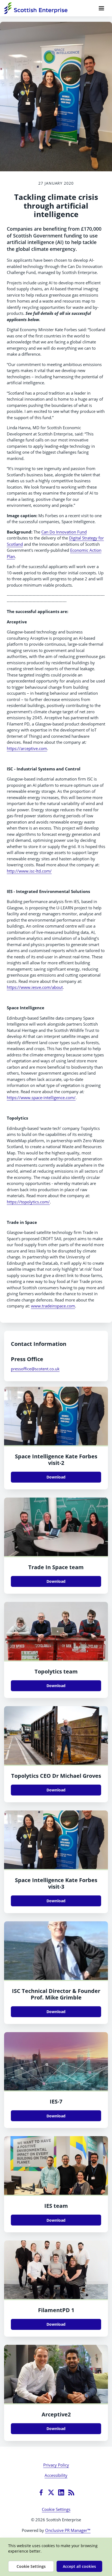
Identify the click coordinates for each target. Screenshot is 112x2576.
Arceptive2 (56, 2414)
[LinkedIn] (61, 2492)
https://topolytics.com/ (28, 1202)
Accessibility (56, 2475)
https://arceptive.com (27, 748)
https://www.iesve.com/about (35, 987)
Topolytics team (56, 1671)
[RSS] (71, 2492)
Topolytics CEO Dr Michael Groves (56, 1776)
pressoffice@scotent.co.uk (35, 1369)
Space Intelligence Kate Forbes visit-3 (56, 1883)
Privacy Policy (56, 2465)
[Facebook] (41, 2492)
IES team (56, 2206)
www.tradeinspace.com (53, 1306)
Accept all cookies (79, 2566)
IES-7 (56, 2101)
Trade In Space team (56, 1567)
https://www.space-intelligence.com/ (41, 1098)
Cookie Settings (56, 2509)
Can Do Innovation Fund (64, 532)
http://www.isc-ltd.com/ (29, 871)
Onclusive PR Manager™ (68, 2530)
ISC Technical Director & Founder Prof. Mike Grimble (56, 1994)
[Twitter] (51, 2492)
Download (56, 1477)
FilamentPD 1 (56, 2310)
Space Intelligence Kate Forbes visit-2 (56, 1460)
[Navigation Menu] (101, 8)
